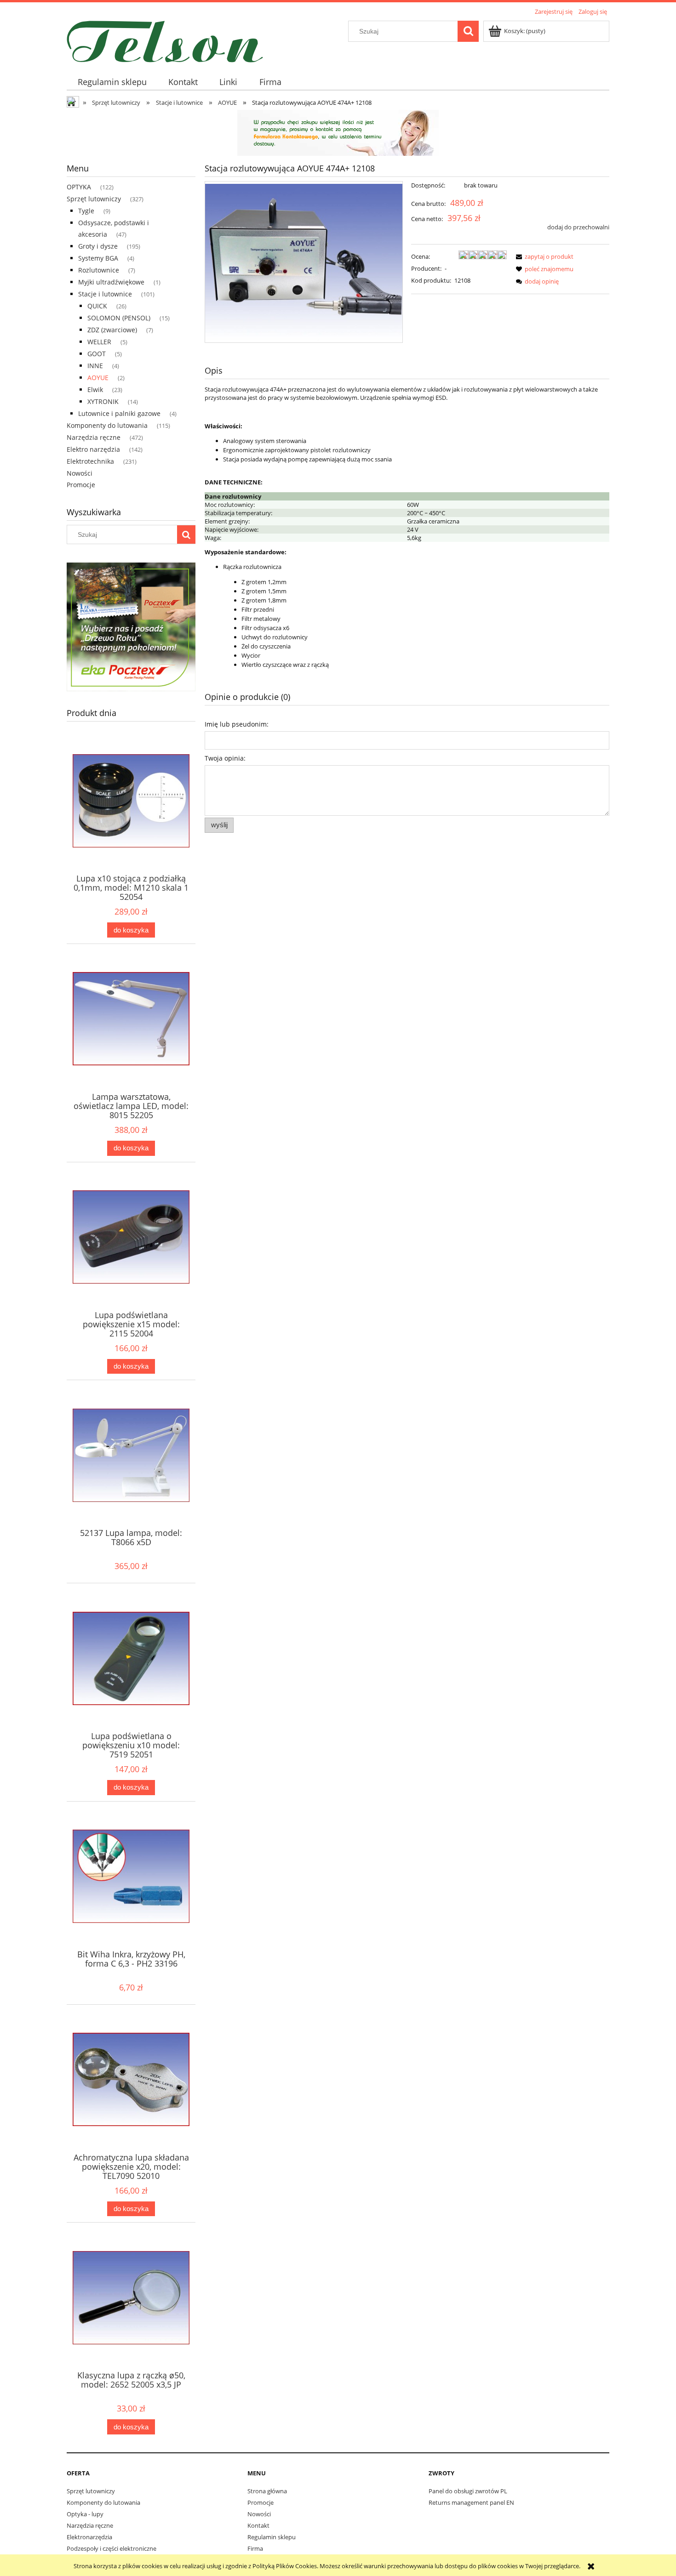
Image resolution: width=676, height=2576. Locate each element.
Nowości (80, 473)
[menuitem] (112, 82)
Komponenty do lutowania (107, 425)
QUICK (97, 306)
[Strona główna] (165, 40)
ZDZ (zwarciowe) (112, 330)
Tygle (86, 211)
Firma (255, 2548)
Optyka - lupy (85, 2514)
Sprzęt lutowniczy (94, 199)
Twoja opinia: (225, 758)
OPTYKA (79, 187)
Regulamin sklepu (272, 2537)
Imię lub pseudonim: (237, 724)
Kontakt (258, 2525)
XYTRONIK (103, 401)
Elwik (95, 390)
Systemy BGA (98, 258)
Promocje (81, 485)
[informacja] (338, 132)
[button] (543, 256)
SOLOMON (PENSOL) (119, 318)
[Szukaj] (468, 31)
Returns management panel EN (471, 2502)
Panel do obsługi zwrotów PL (468, 2491)
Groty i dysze (98, 246)
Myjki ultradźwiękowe (111, 282)
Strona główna (267, 2491)
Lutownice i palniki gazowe (119, 413)
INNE (95, 366)
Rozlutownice (99, 270)
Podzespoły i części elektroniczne (112, 2548)
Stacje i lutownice (105, 294)
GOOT (97, 354)
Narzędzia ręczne (94, 437)
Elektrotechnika (90, 461)
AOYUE (98, 378)
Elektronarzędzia (89, 2537)
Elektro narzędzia (93, 449)
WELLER (99, 342)
